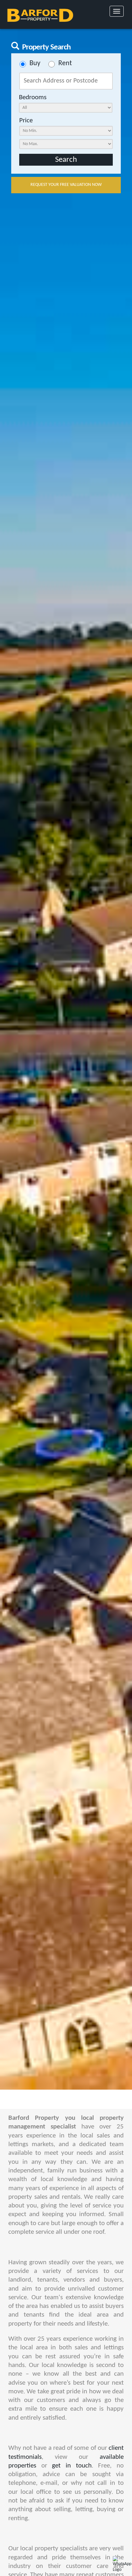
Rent (65, 64)
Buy (35, 64)
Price (26, 121)
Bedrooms (33, 97)
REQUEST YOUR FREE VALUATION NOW (66, 185)
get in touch (72, 2466)
